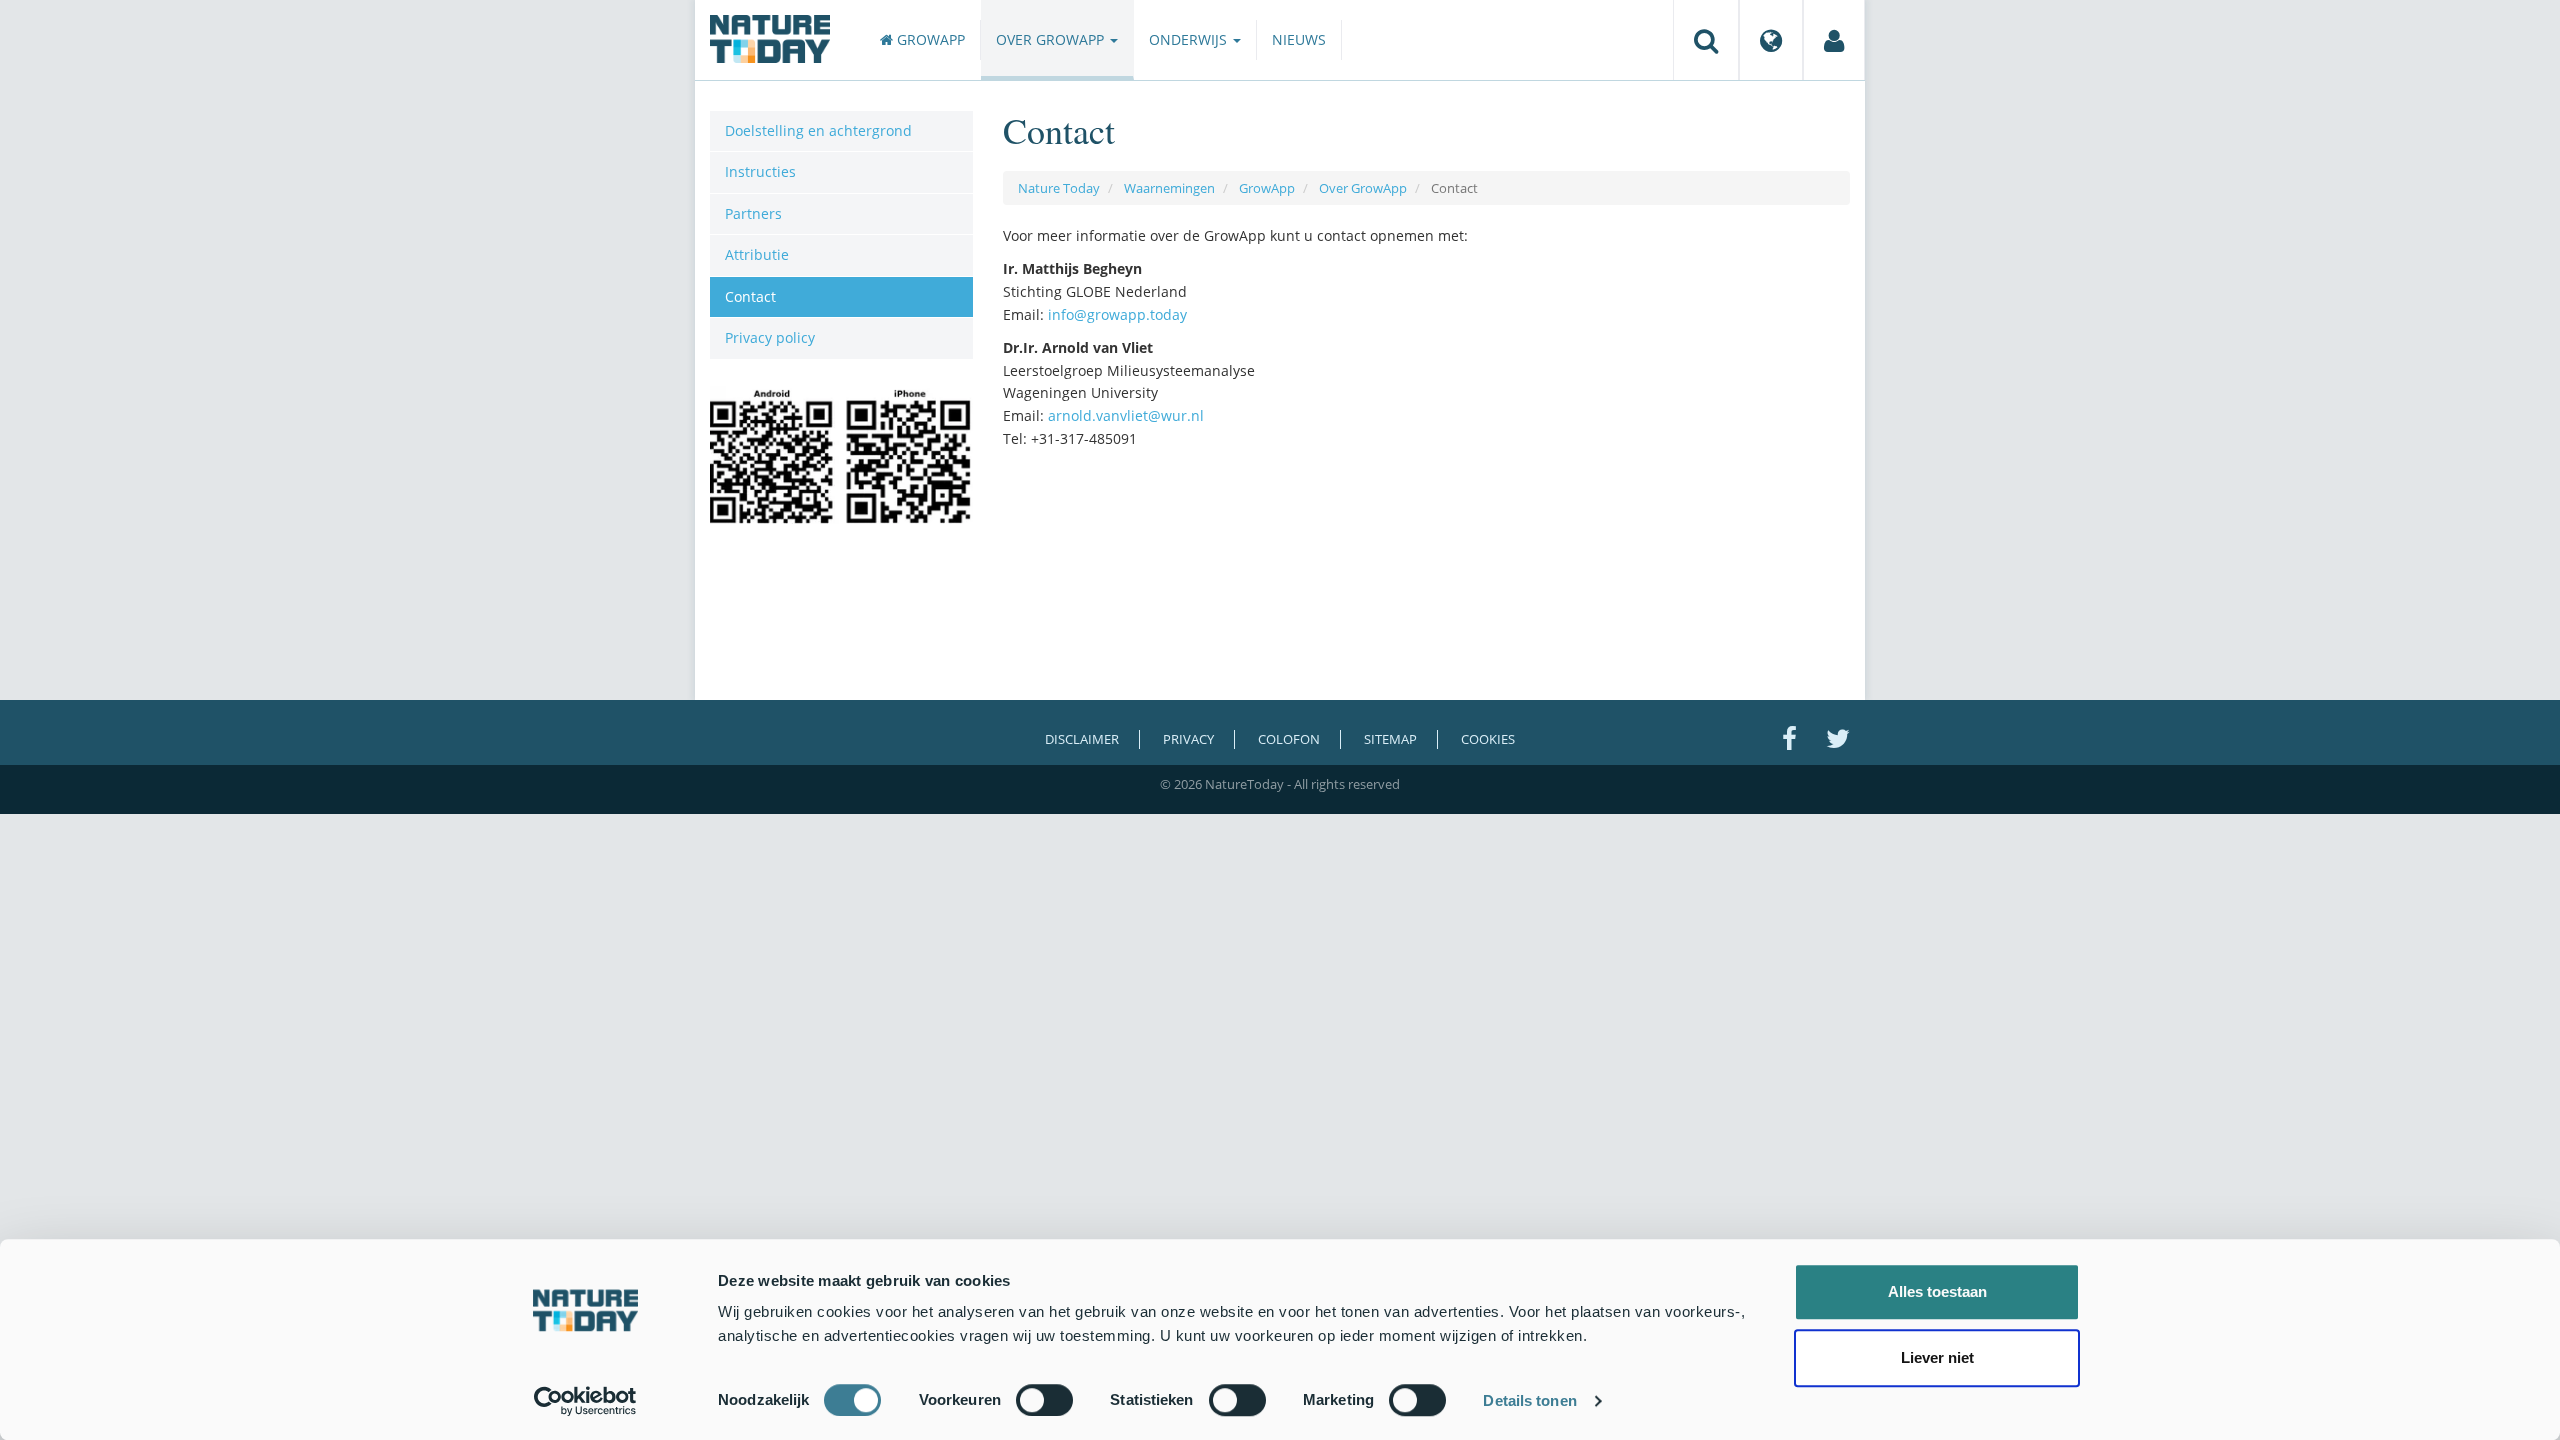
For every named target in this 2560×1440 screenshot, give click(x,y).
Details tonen (1529, 1400)
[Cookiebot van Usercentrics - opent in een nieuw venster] (585, 1401)
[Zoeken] (1706, 40)
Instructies (760, 171)
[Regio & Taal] (1771, 40)
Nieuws (1299, 39)
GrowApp (929, 39)
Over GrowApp (1052, 39)
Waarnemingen (1169, 188)
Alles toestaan (1937, 1291)
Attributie (757, 254)
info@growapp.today (1117, 314)
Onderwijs (1190, 39)
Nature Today (1059, 188)
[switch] (1044, 1400)
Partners (753, 213)
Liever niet (1937, 1357)
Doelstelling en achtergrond (818, 130)
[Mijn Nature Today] (1834, 40)
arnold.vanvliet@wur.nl (1126, 415)
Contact (750, 296)
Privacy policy (770, 337)
